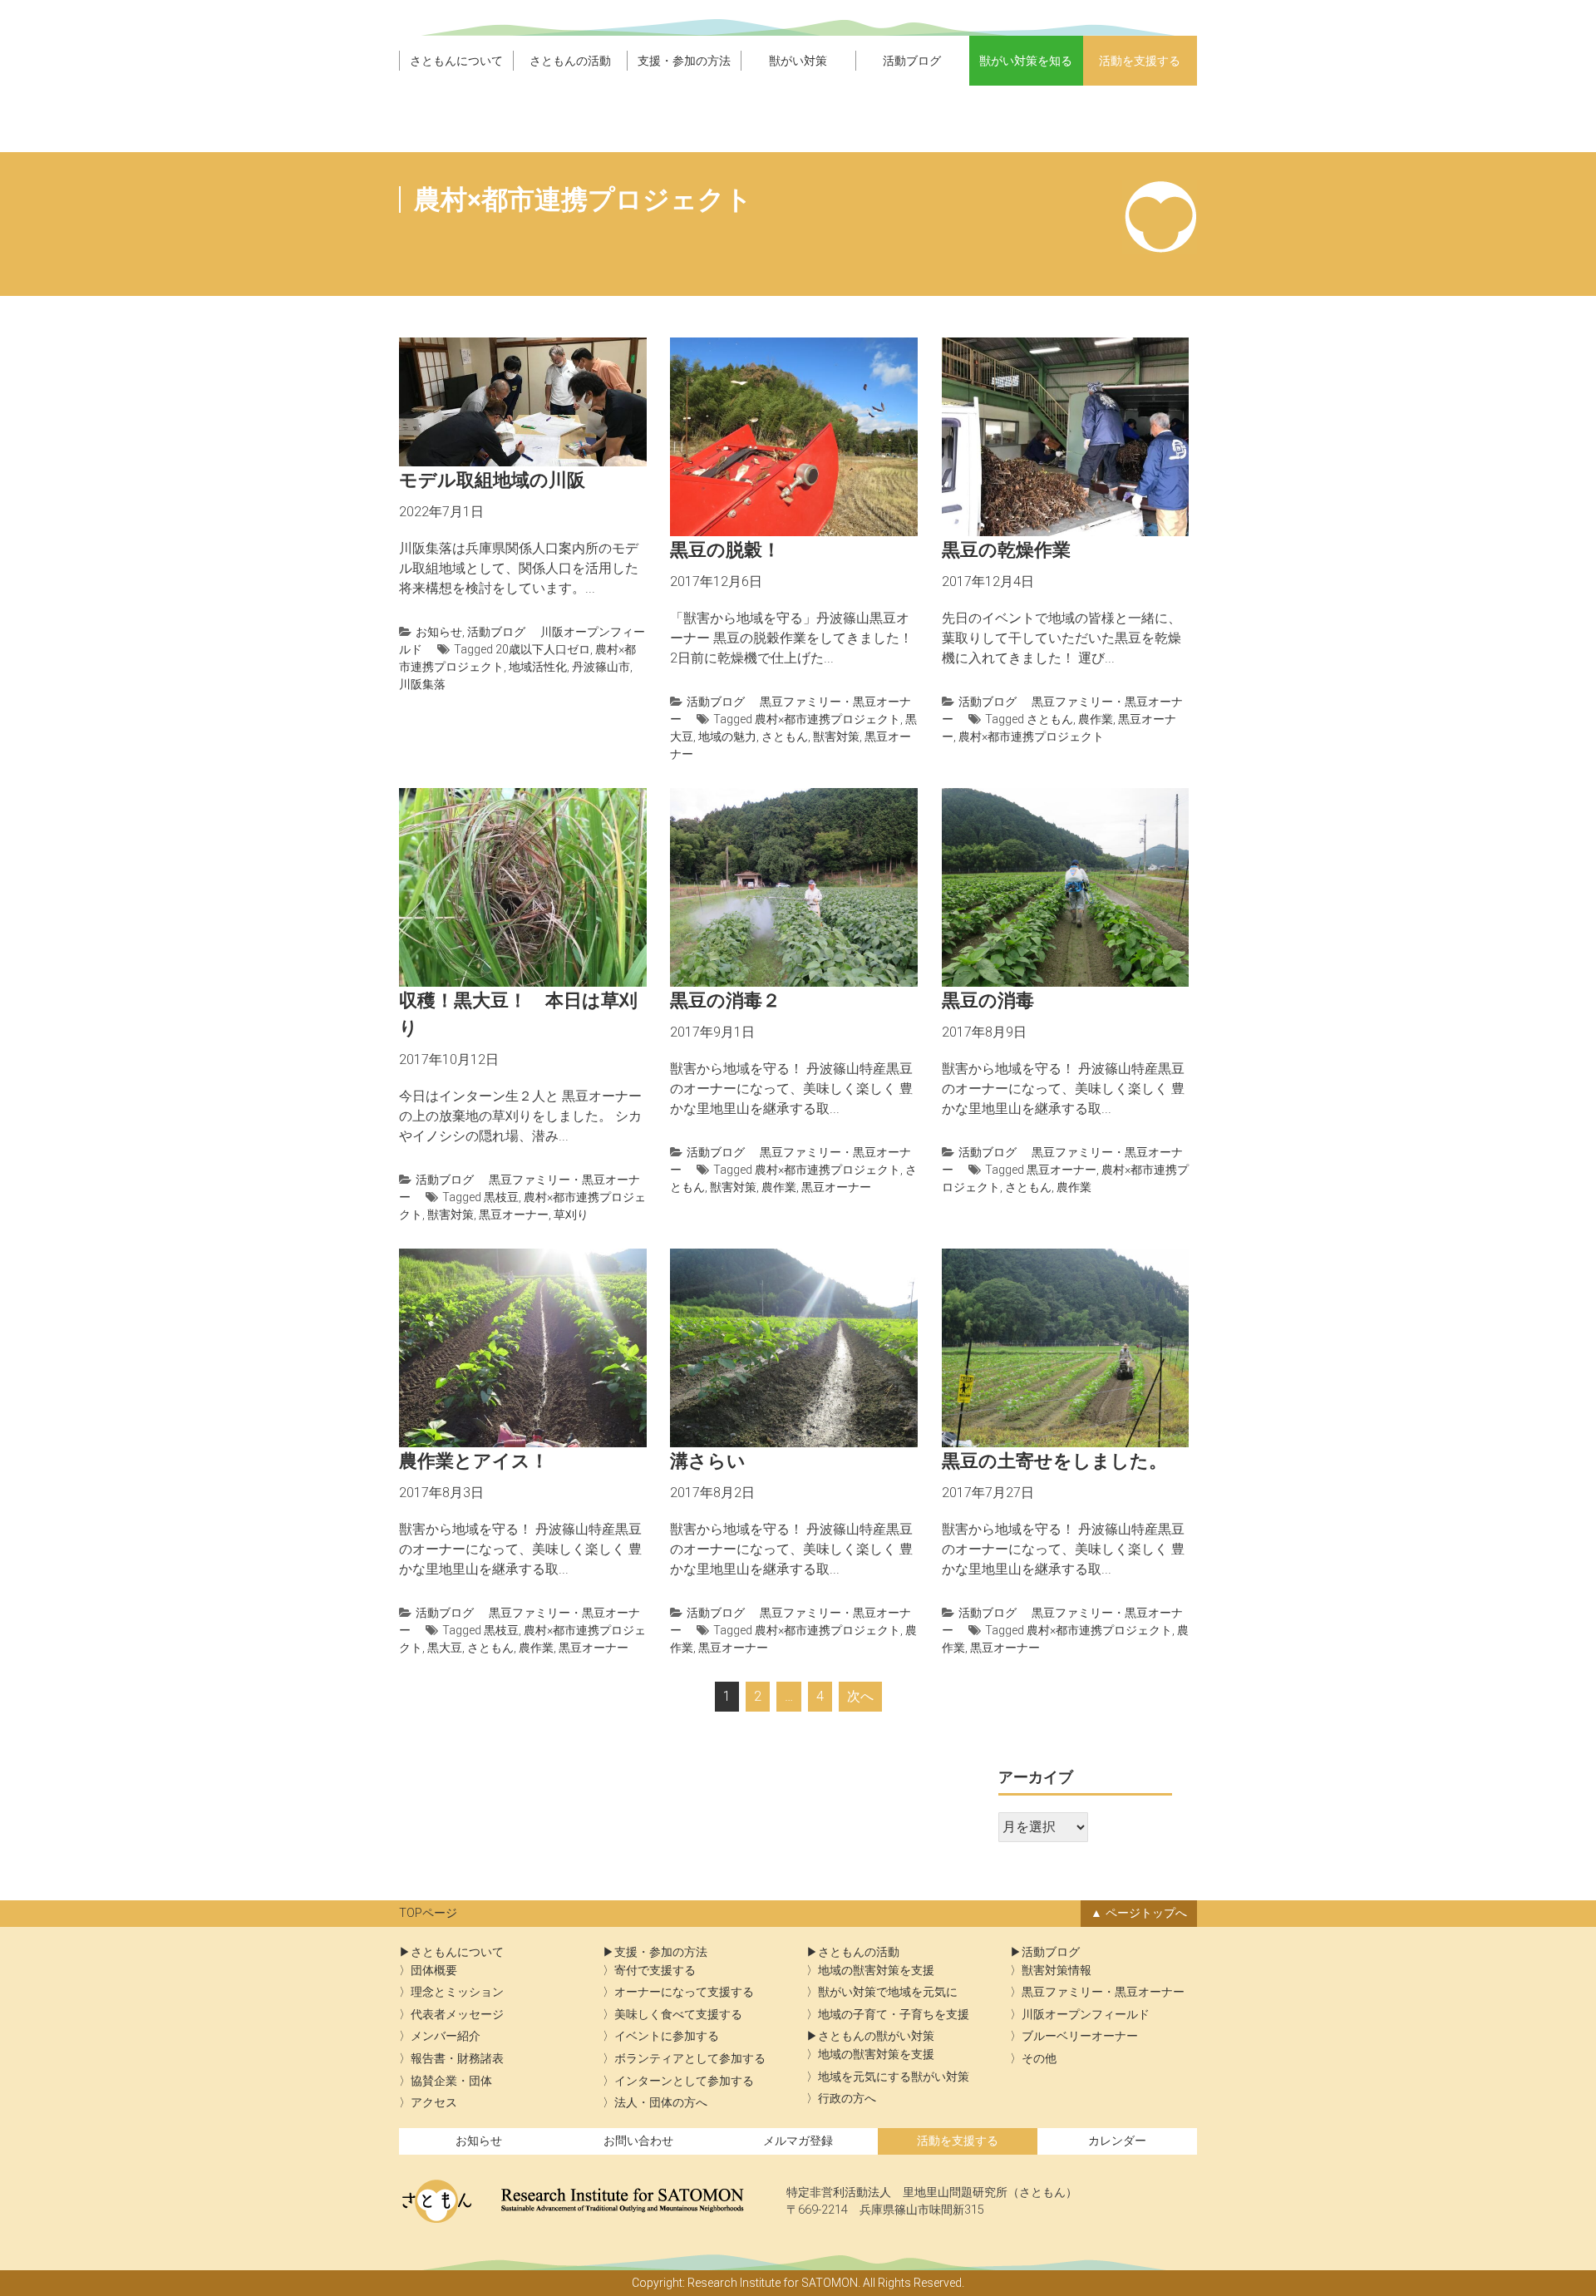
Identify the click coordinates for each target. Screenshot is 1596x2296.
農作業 (1096, 719)
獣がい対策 (798, 61)
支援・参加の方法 (684, 61)
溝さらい (708, 1461)
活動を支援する (1140, 61)
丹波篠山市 (601, 667)
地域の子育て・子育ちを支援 (894, 2015)
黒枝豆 (501, 1197)
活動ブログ (912, 61)
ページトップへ (1146, 1913)
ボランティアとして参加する (690, 2059)
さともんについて (456, 61)
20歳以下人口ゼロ (543, 649)
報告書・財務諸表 (457, 2059)
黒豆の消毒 (988, 1000)
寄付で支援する (655, 1971)
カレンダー (1117, 2141)
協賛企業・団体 (451, 2081)
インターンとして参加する (684, 2081)
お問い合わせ (638, 2141)
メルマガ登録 (798, 2141)
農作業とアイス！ (474, 1461)
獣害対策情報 (1057, 1971)
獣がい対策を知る (1026, 61)
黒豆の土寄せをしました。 (1054, 1461)
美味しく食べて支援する (678, 2015)
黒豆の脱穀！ (725, 550)
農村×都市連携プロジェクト (828, 719)
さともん (785, 737)
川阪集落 (422, 684)
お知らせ (439, 632)
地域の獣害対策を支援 (876, 1971)
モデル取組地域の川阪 (492, 480)
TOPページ (428, 1913)
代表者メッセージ (457, 2015)
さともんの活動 (570, 61)
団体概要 (434, 1971)
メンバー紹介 (446, 2036)
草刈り (571, 1215)
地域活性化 (538, 667)
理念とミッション (457, 1992)
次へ (860, 1696)
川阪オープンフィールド (1086, 2015)
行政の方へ (847, 2099)
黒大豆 (445, 1648)
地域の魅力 (727, 737)
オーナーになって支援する (684, 1992)
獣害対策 (836, 737)
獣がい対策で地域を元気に (888, 1992)
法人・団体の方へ (661, 2103)
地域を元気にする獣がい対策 (894, 2077)
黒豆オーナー (514, 1215)
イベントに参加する (667, 2036)
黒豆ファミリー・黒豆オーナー (1103, 1992)
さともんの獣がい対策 (876, 2036)
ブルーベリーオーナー (1080, 2036)
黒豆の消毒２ (725, 1000)
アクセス (434, 2103)
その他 (1039, 2059)
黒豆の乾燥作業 (1006, 550)
